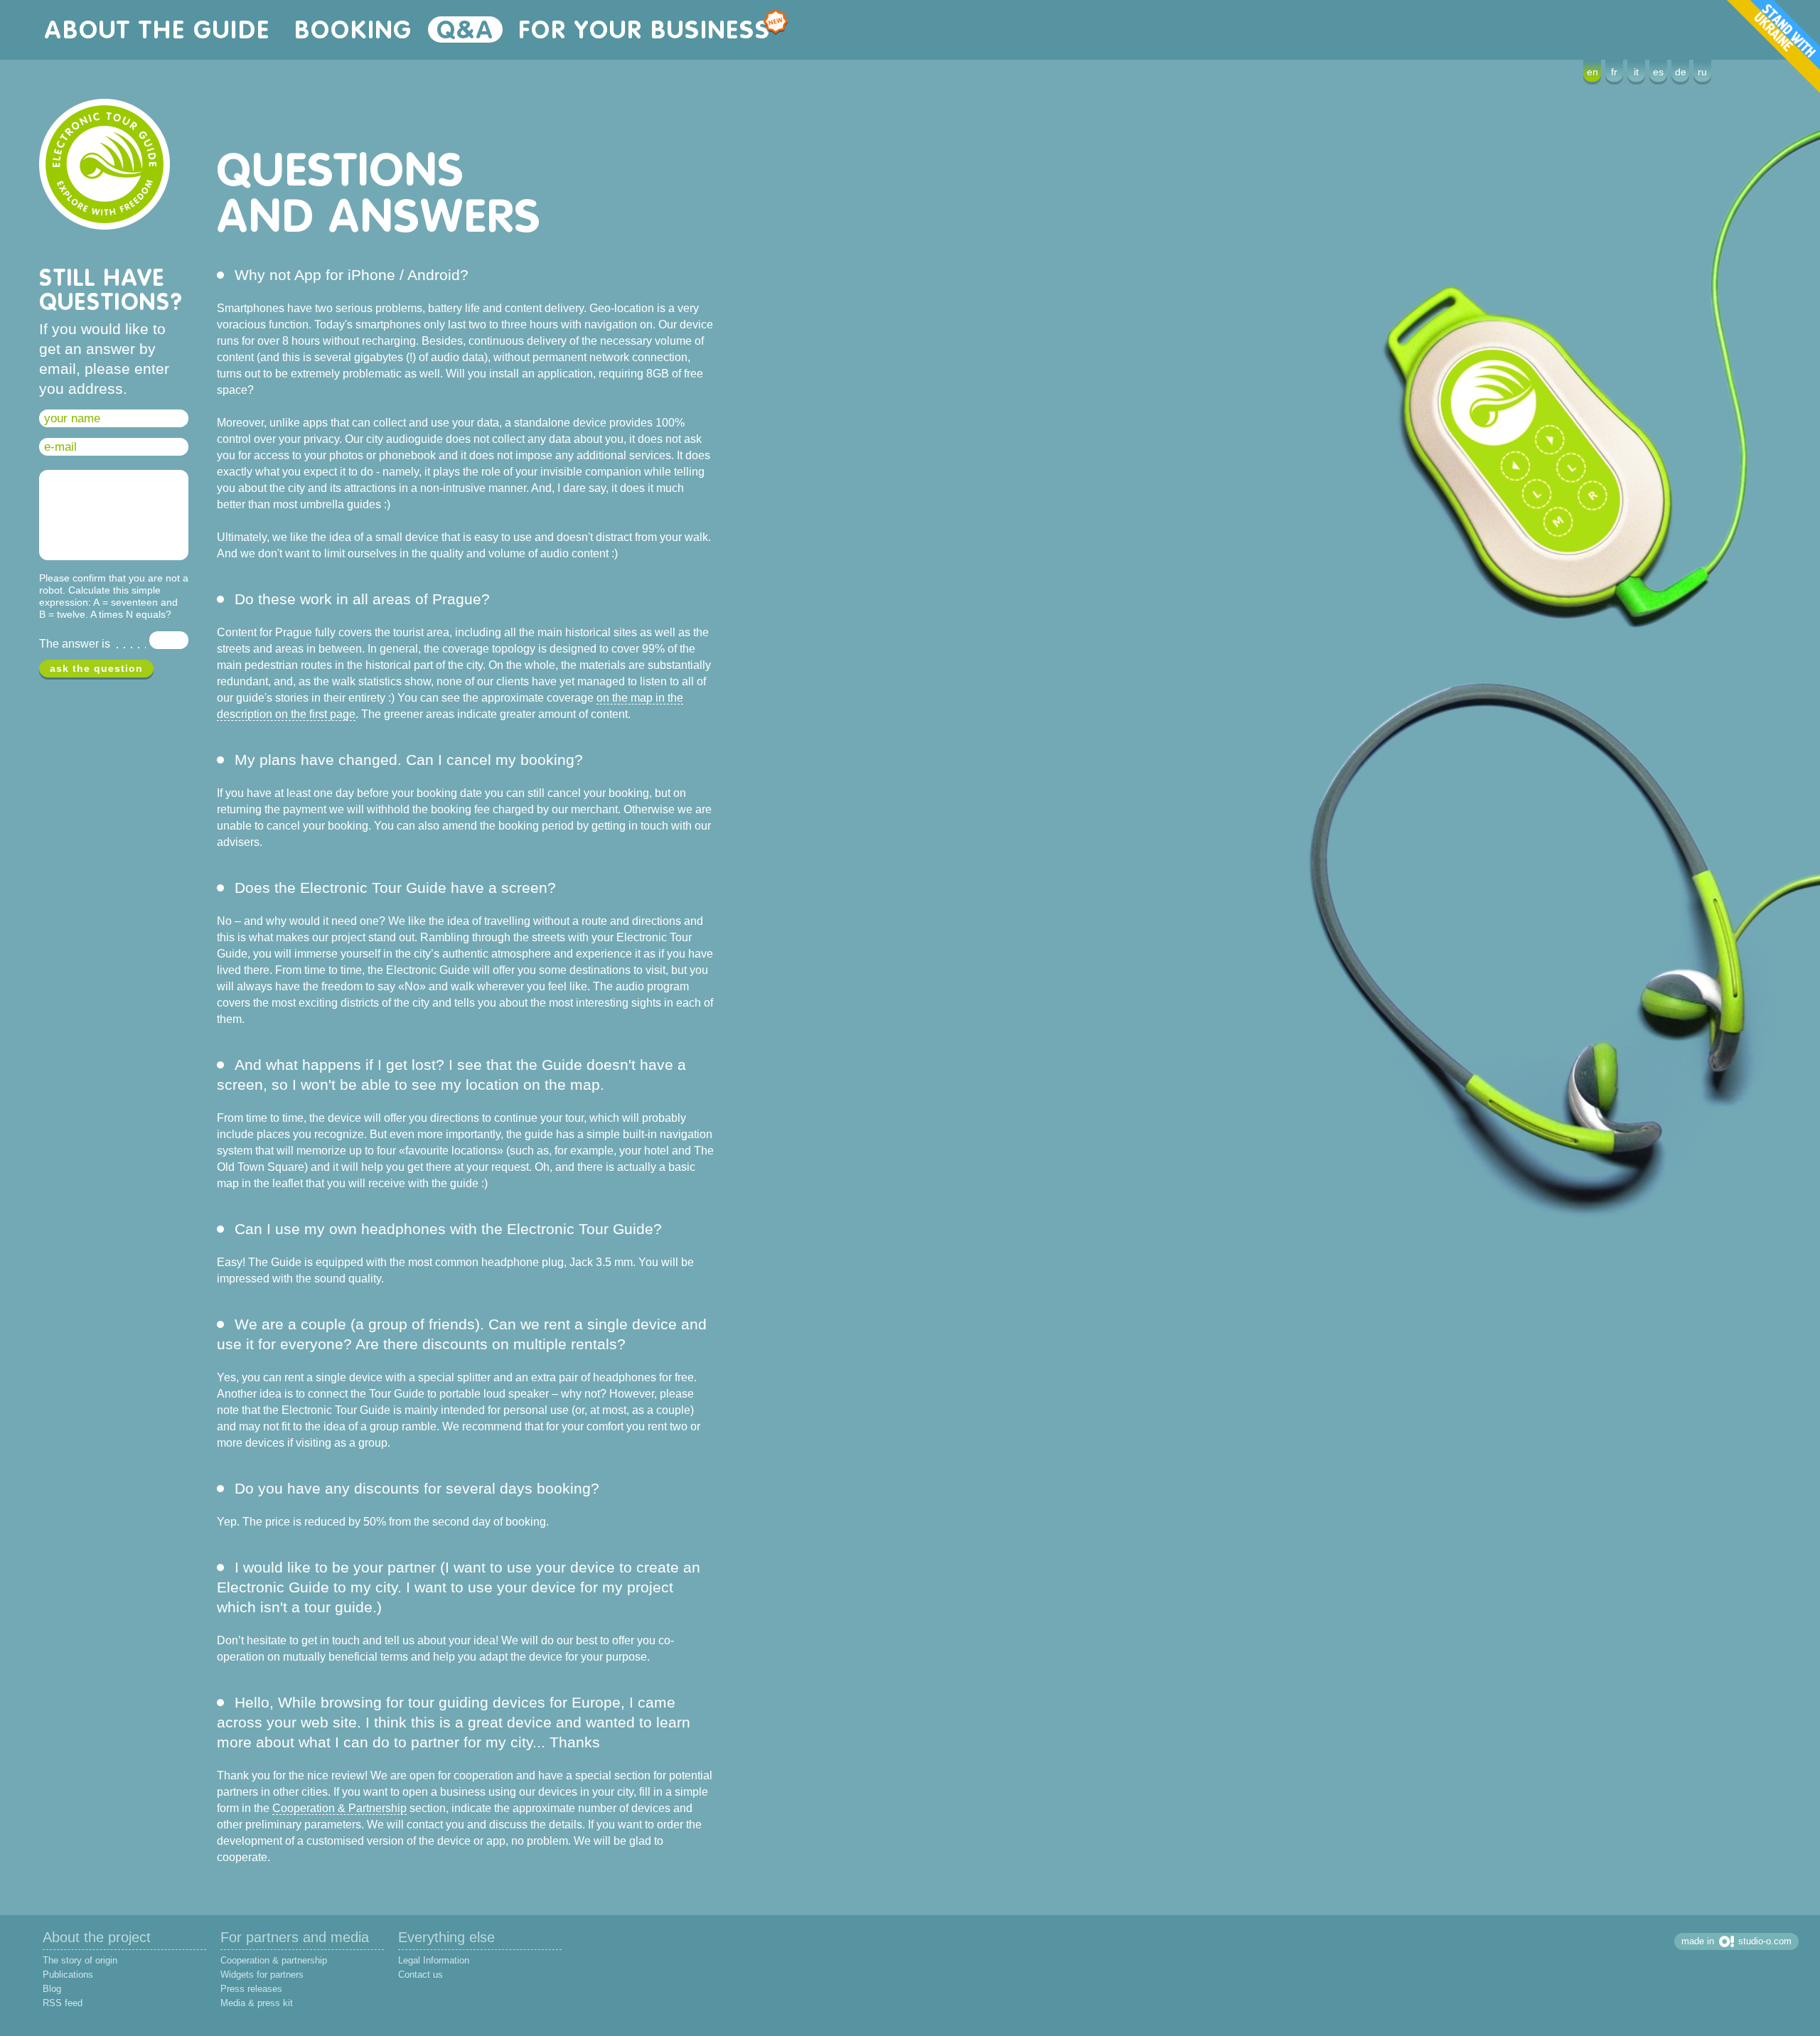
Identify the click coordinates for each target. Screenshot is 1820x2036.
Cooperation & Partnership (339, 1808)
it (1636, 72)
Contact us (421, 1975)
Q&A (465, 30)
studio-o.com (1765, 1941)
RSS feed (63, 2003)
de (1681, 72)
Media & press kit (257, 2003)
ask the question (96, 668)
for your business (644, 30)
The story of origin (80, 1960)
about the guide (157, 30)
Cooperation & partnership (274, 1960)
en (1592, 72)
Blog (52, 1989)
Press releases (251, 1989)
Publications (68, 1975)
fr (1614, 72)
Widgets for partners (262, 1975)
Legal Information (434, 1960)
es (1658, 72)
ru (1702, 72)
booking (353, 30)
